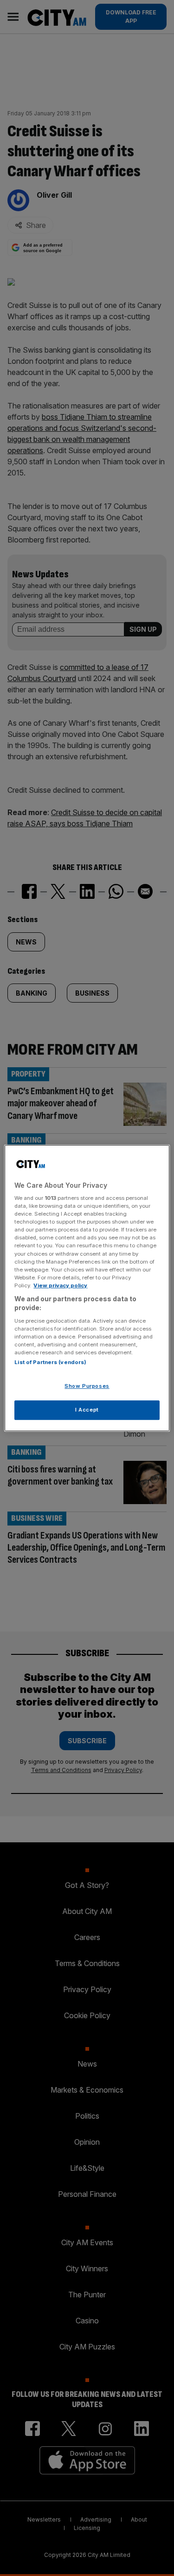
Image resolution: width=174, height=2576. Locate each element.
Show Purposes (87, 1386)
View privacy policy (60, 1285)
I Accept (87, 1410)
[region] (87, 1288)
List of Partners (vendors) (50, 1363)
